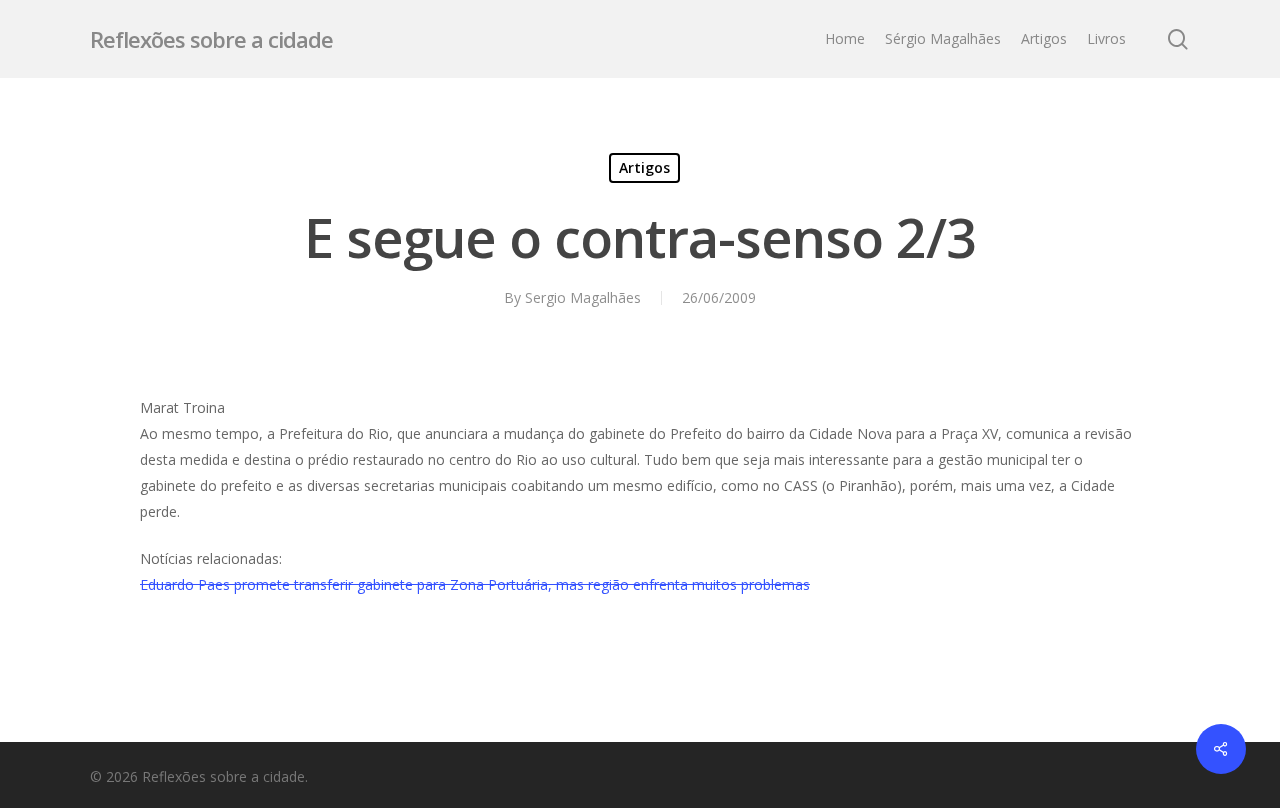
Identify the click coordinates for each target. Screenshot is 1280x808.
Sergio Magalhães (583, 297)
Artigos (644, 167)
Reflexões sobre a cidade (211, 39)
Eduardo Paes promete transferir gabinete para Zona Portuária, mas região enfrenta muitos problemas (475, 584)
